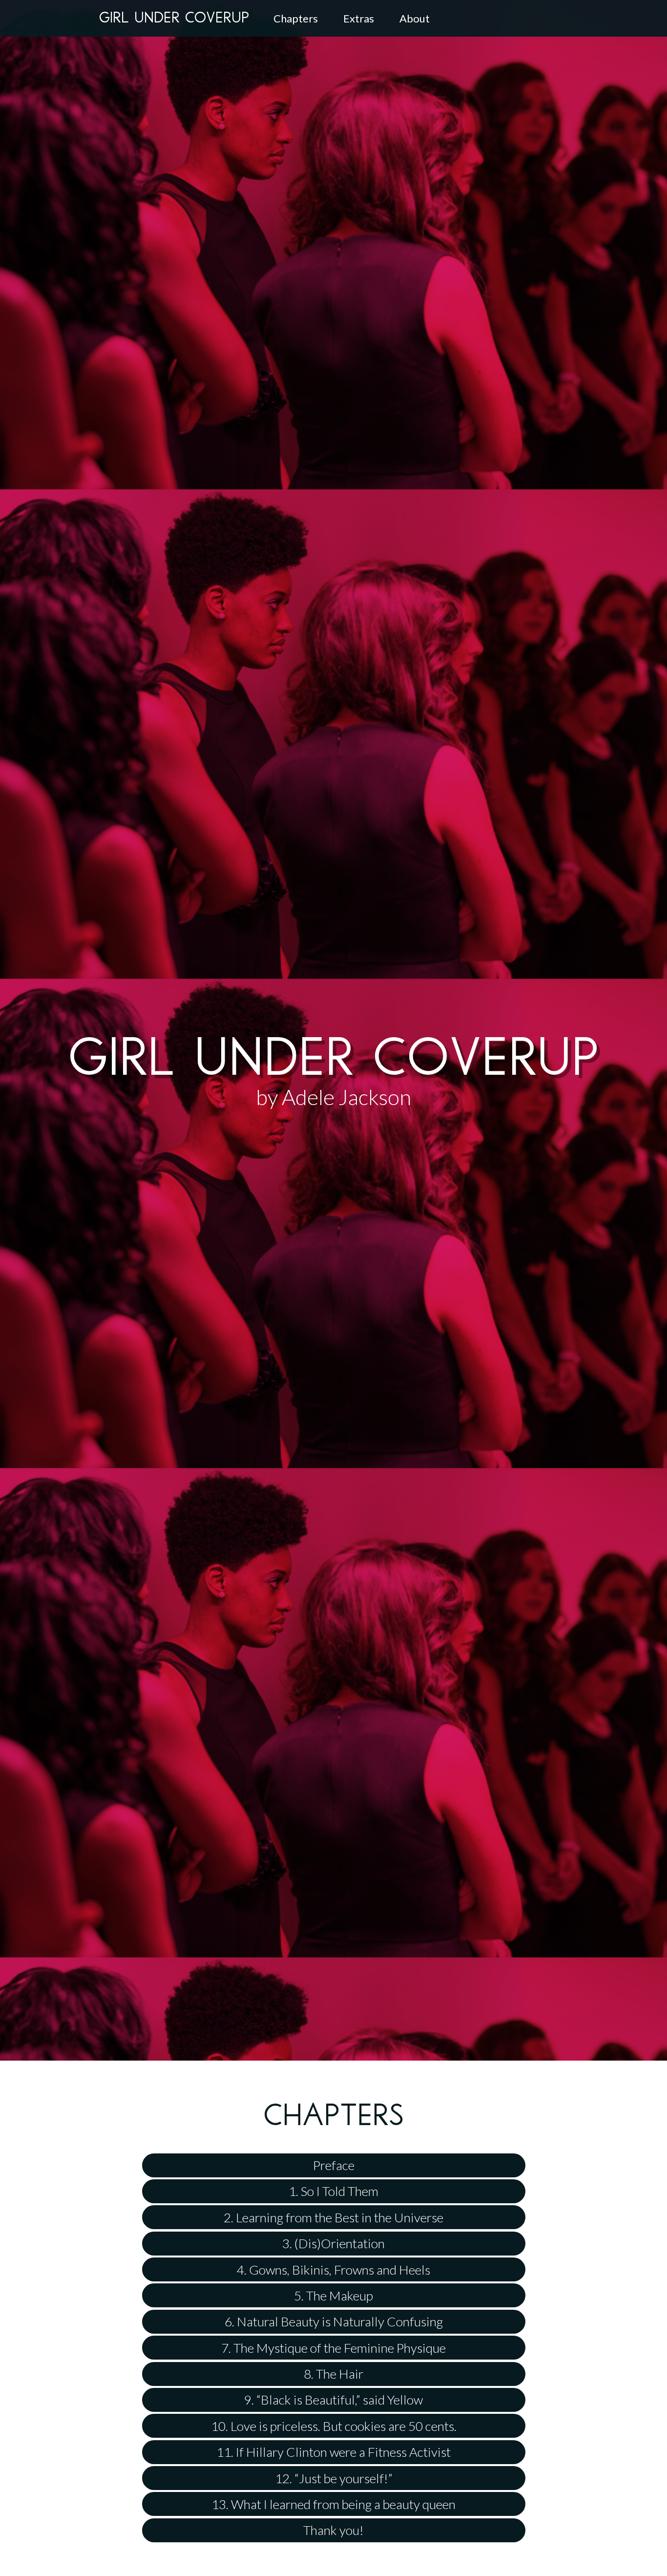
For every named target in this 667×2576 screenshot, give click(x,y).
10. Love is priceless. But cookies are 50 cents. (334, 2426)
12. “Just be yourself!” (334, 2478)
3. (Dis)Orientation (333, 2243)
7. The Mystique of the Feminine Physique (333, 2348)
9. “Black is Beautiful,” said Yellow (333, 2400)
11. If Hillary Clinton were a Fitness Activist (333, 2452)
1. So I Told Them (333, 2191)
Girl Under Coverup (174, 19)
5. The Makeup (333, 2296)
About (415, 18)
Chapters (296, 18)
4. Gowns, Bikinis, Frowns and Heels (333, 2270)
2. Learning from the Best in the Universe (333, 2217)
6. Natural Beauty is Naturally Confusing (334, 2321)
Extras (359, 18)
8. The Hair (333, 2374)
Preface (334, 2165)
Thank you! (333, 2530)
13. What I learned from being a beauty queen (333, 2504)
